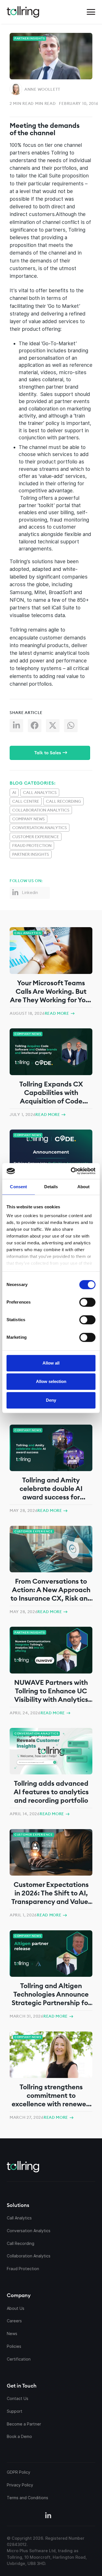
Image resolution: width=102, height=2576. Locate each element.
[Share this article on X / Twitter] (55, 727)
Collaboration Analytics (41, 810)
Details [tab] (51, 1187)
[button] (91, 12)
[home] (23, 12)
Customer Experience (36, 837)
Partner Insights (31, 854)
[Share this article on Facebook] (37, 727)
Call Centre (26, 801)
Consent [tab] (18, 1187)
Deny (51, 1400)
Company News (28, 819)
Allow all (51, 1363)
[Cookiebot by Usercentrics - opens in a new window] (73, 1171)
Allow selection (51, 1381)
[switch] (87, 1302)
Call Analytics (40, 793)
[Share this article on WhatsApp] (73, 727)
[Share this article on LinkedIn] (19, 727)
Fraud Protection (32, 846)
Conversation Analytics (40, 828)
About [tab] (84, 1187)
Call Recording (63, 801)
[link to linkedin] (48, 2516)
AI (14, 793)
